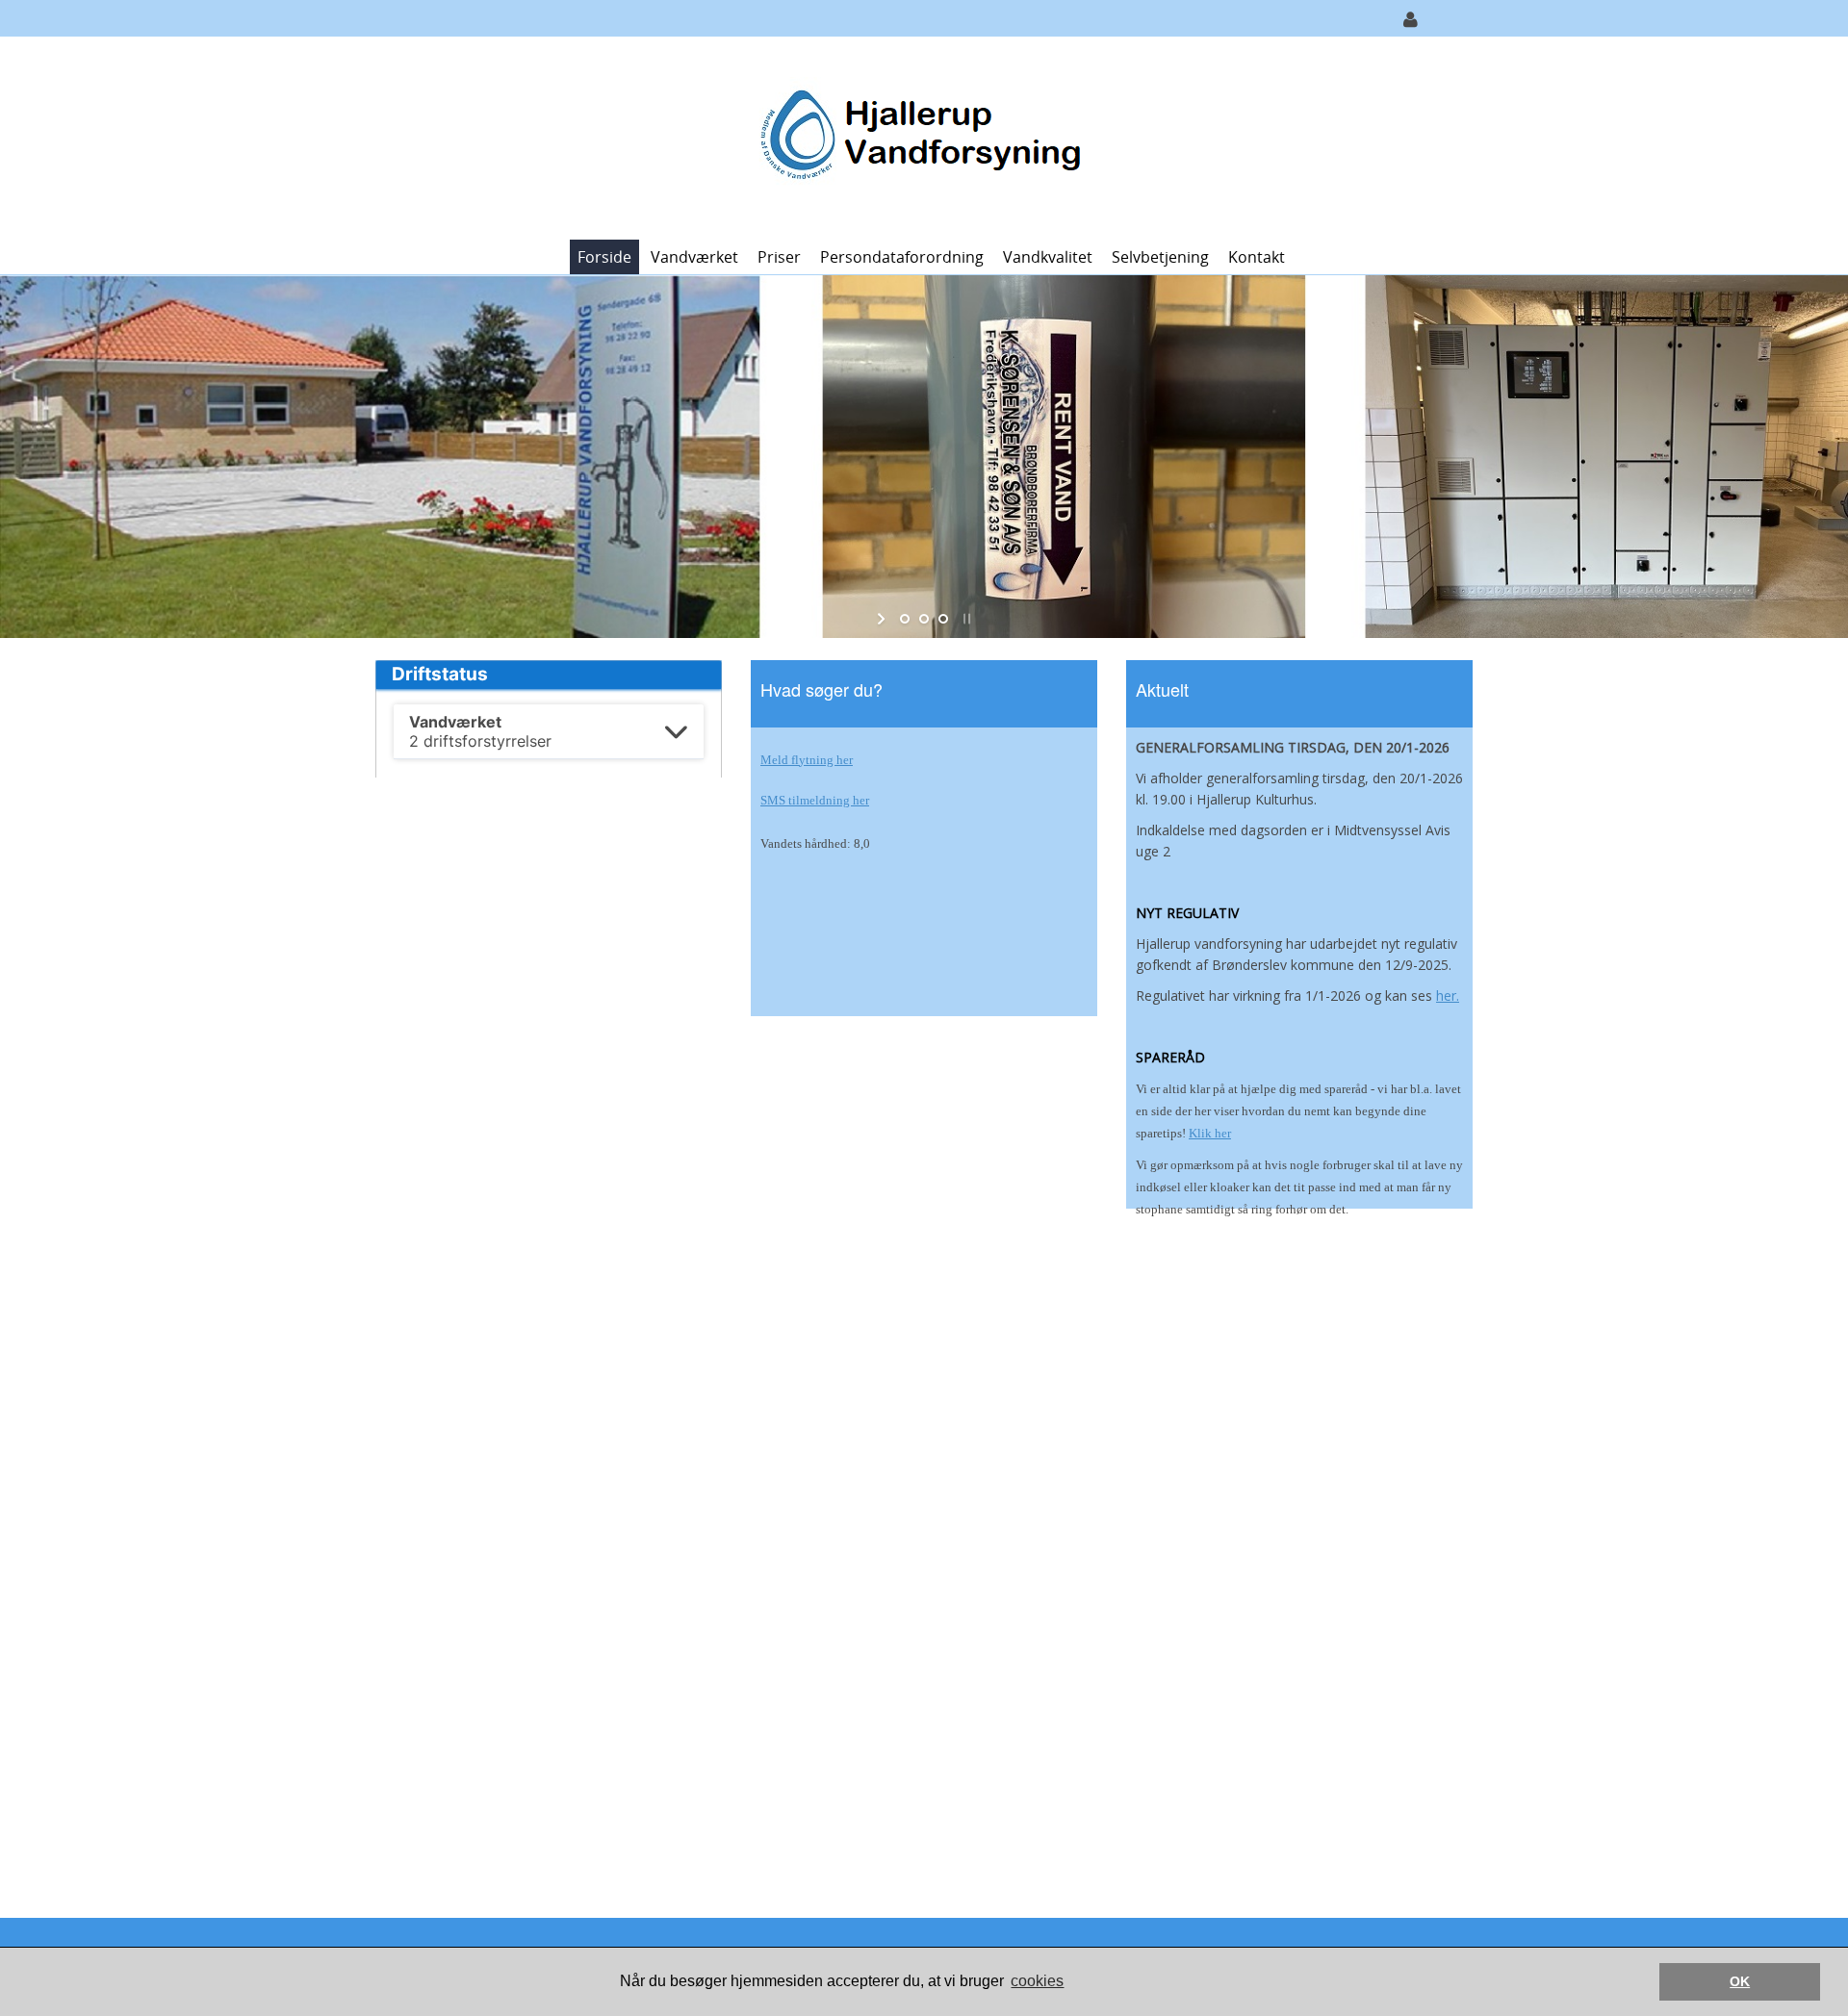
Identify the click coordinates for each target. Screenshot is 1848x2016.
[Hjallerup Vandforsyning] (917, 136)
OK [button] (1740, 1981)
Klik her (1210, 1133)
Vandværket (694, 257)
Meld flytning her (807, 760)
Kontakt (1257, 257)
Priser (779, 257)
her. (1448, 995)
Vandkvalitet (1048, 257)
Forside (604, 257)
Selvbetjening (1160, 257)
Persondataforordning (902, 257)
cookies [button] (1037, 1981)
